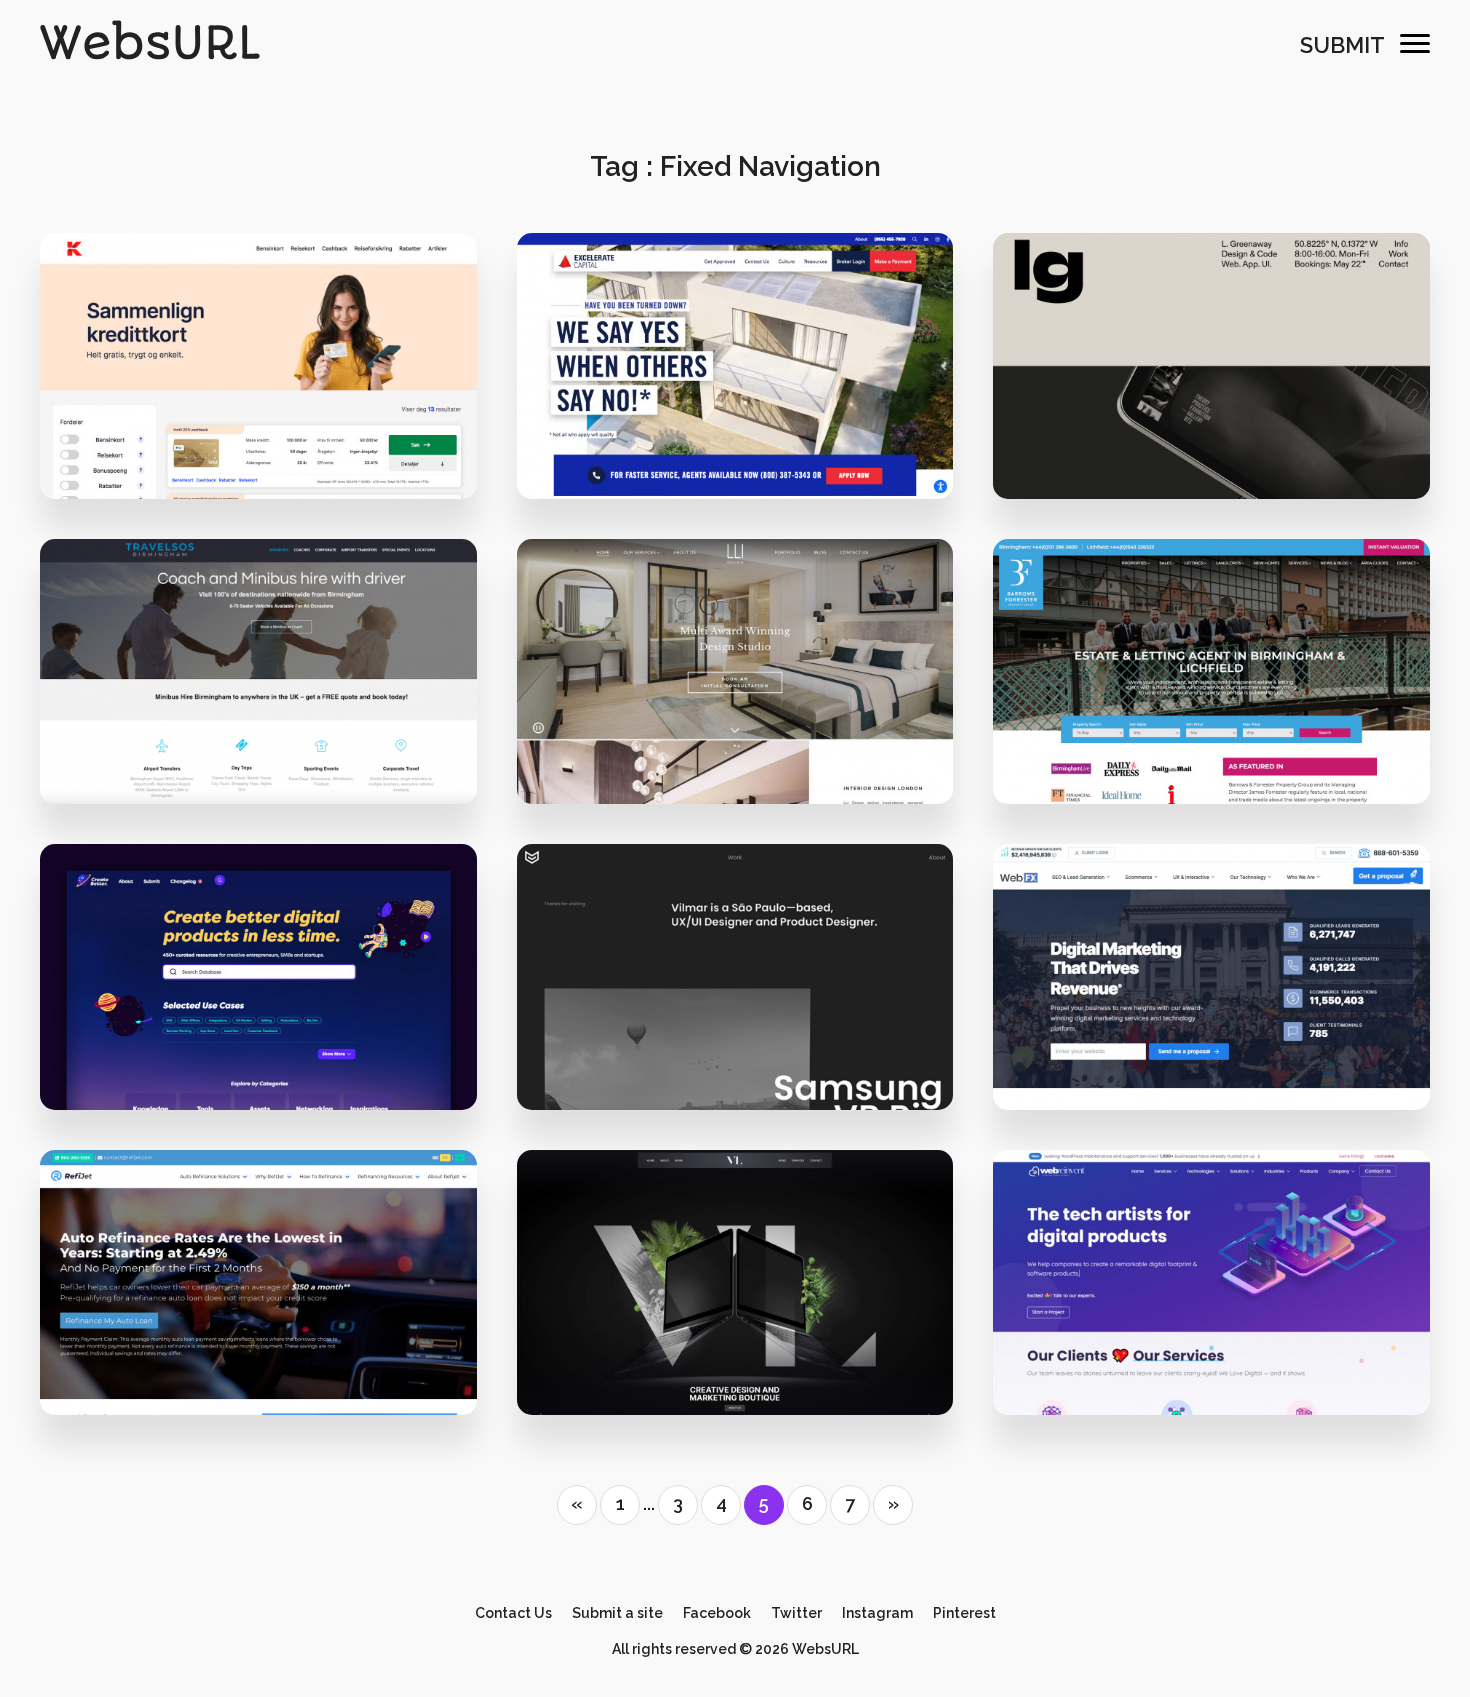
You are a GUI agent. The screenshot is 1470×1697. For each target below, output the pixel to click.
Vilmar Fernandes (735, 1001)
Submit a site (617, 1613)
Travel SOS (258, 695)
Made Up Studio (271, 1060)
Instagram (877, 1613)
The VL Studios (748, 1366)
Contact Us (513, 1613)
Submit (1342, 45)
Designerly (271, 1366)
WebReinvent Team (1225, 1366)
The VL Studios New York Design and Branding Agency (805, 1306)
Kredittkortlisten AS (258, 389)
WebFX (1211, 1001)
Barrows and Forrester (1211, 695)
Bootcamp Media (271, 755)
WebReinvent (1211, 1306)
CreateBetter (258, 1001)
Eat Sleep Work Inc (747, 449)
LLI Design (734, 695)
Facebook (717, 1613)
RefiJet (258, 1306)
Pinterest (964, 1613)
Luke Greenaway (1212, 389)
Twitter (796, 1613)
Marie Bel (1225, 755)
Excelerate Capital (734, 389)
